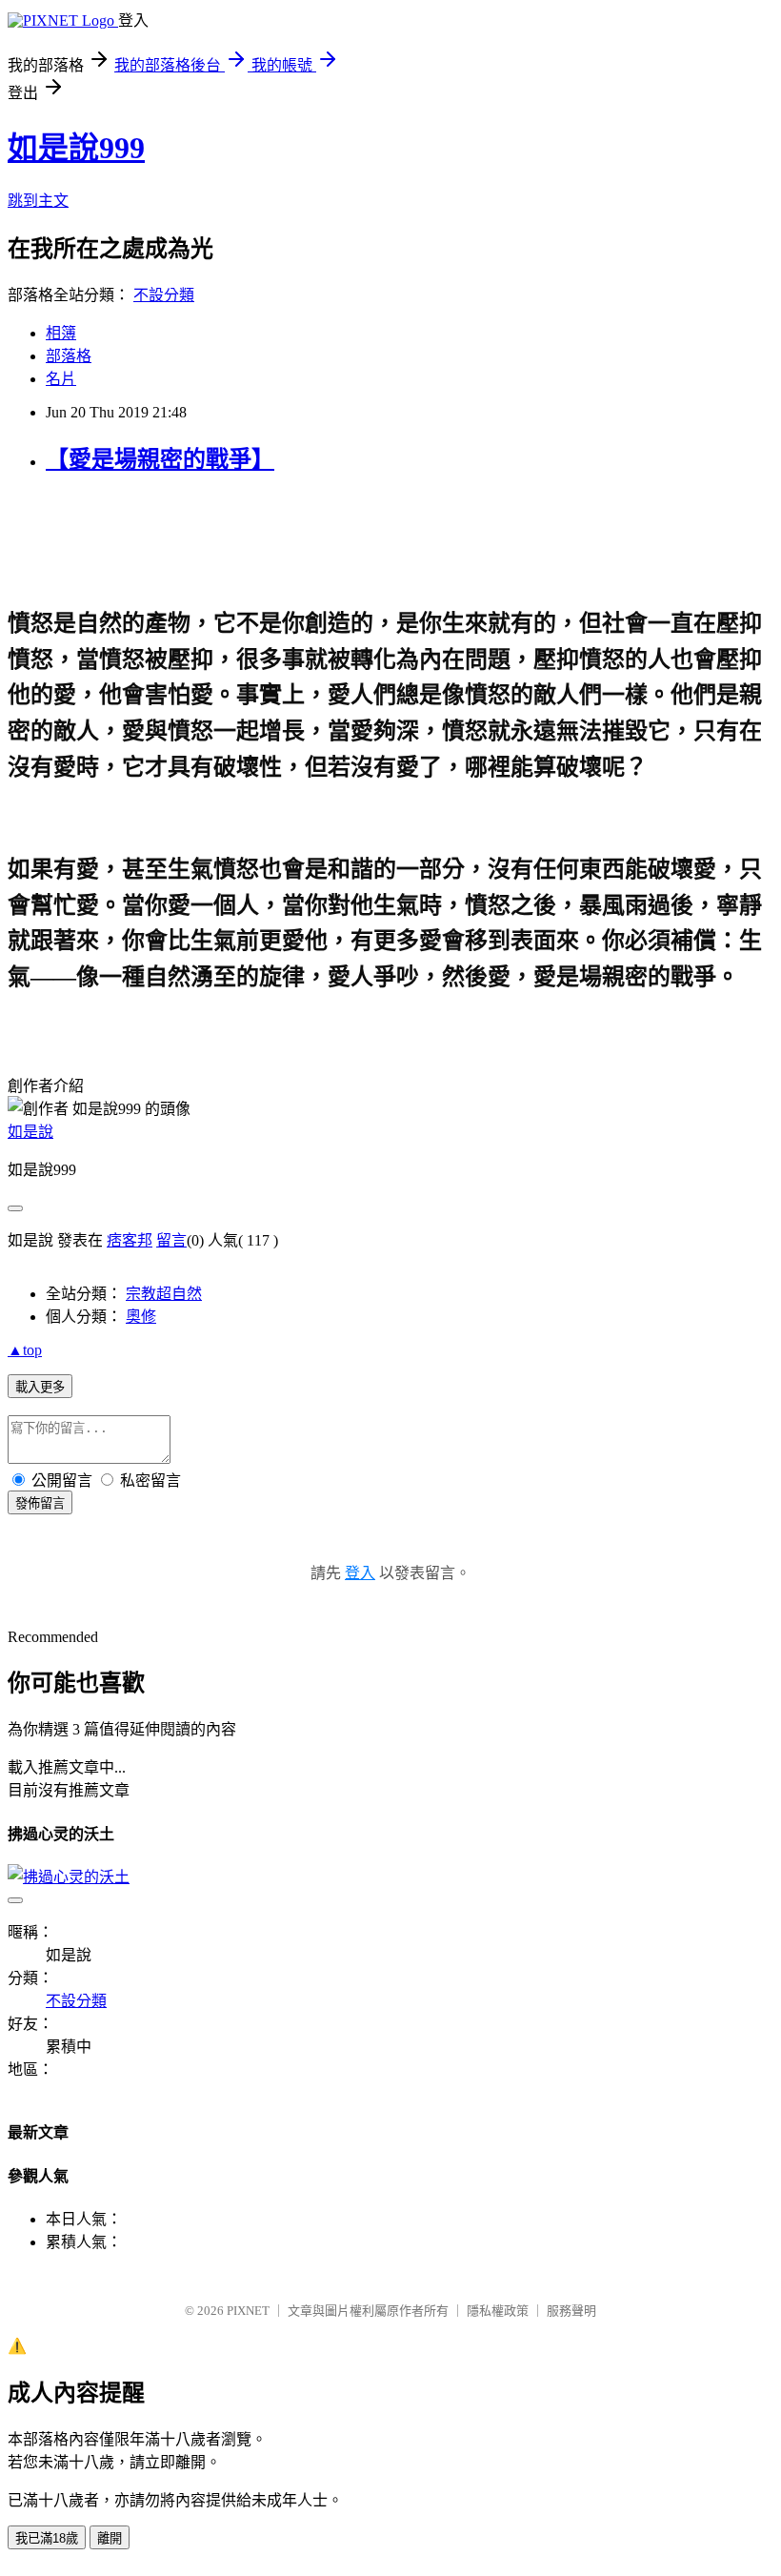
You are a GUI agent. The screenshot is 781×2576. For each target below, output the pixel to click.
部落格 (69, 356)
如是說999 (76, 148)
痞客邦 (130, 1240)
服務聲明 (571, 2311)
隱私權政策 (498, 2311)
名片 (61, 379)
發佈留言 (40, 1503)
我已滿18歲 (47, 2538)
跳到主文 (38, 201)
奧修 (141, 1317)
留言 (171, 1240)
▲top (25, 1350)
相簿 (61, 333)
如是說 (30, 1132)
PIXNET (248, 2311)
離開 (110, 2538)
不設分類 (164, 295)
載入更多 (40, 1387)
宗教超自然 (164, 1294)
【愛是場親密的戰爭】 (160, 459)
